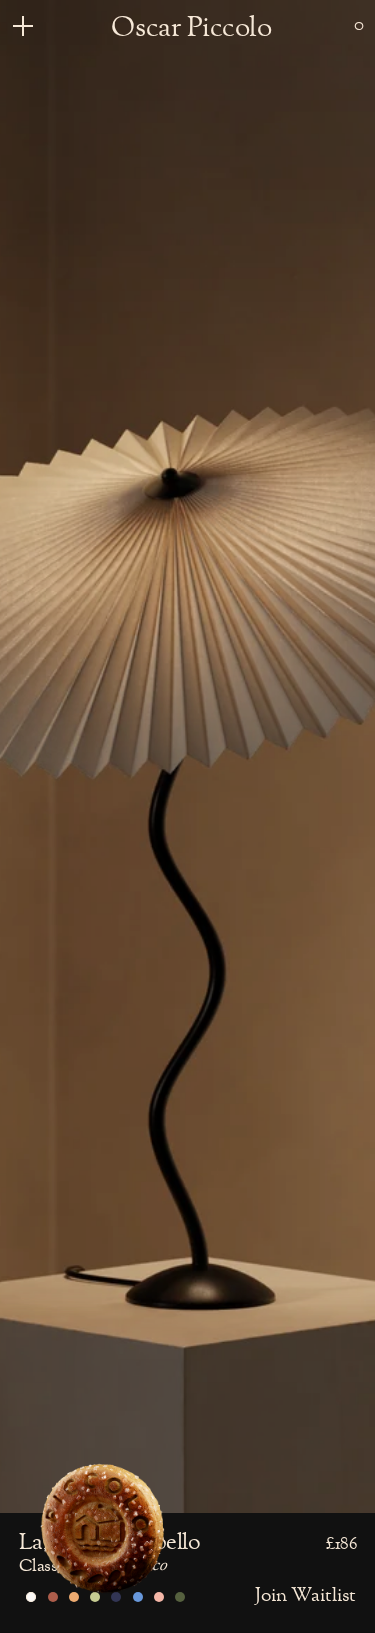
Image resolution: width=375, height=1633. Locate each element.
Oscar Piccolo (191, 28)
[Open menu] (17, 25)
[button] (359, 25)
